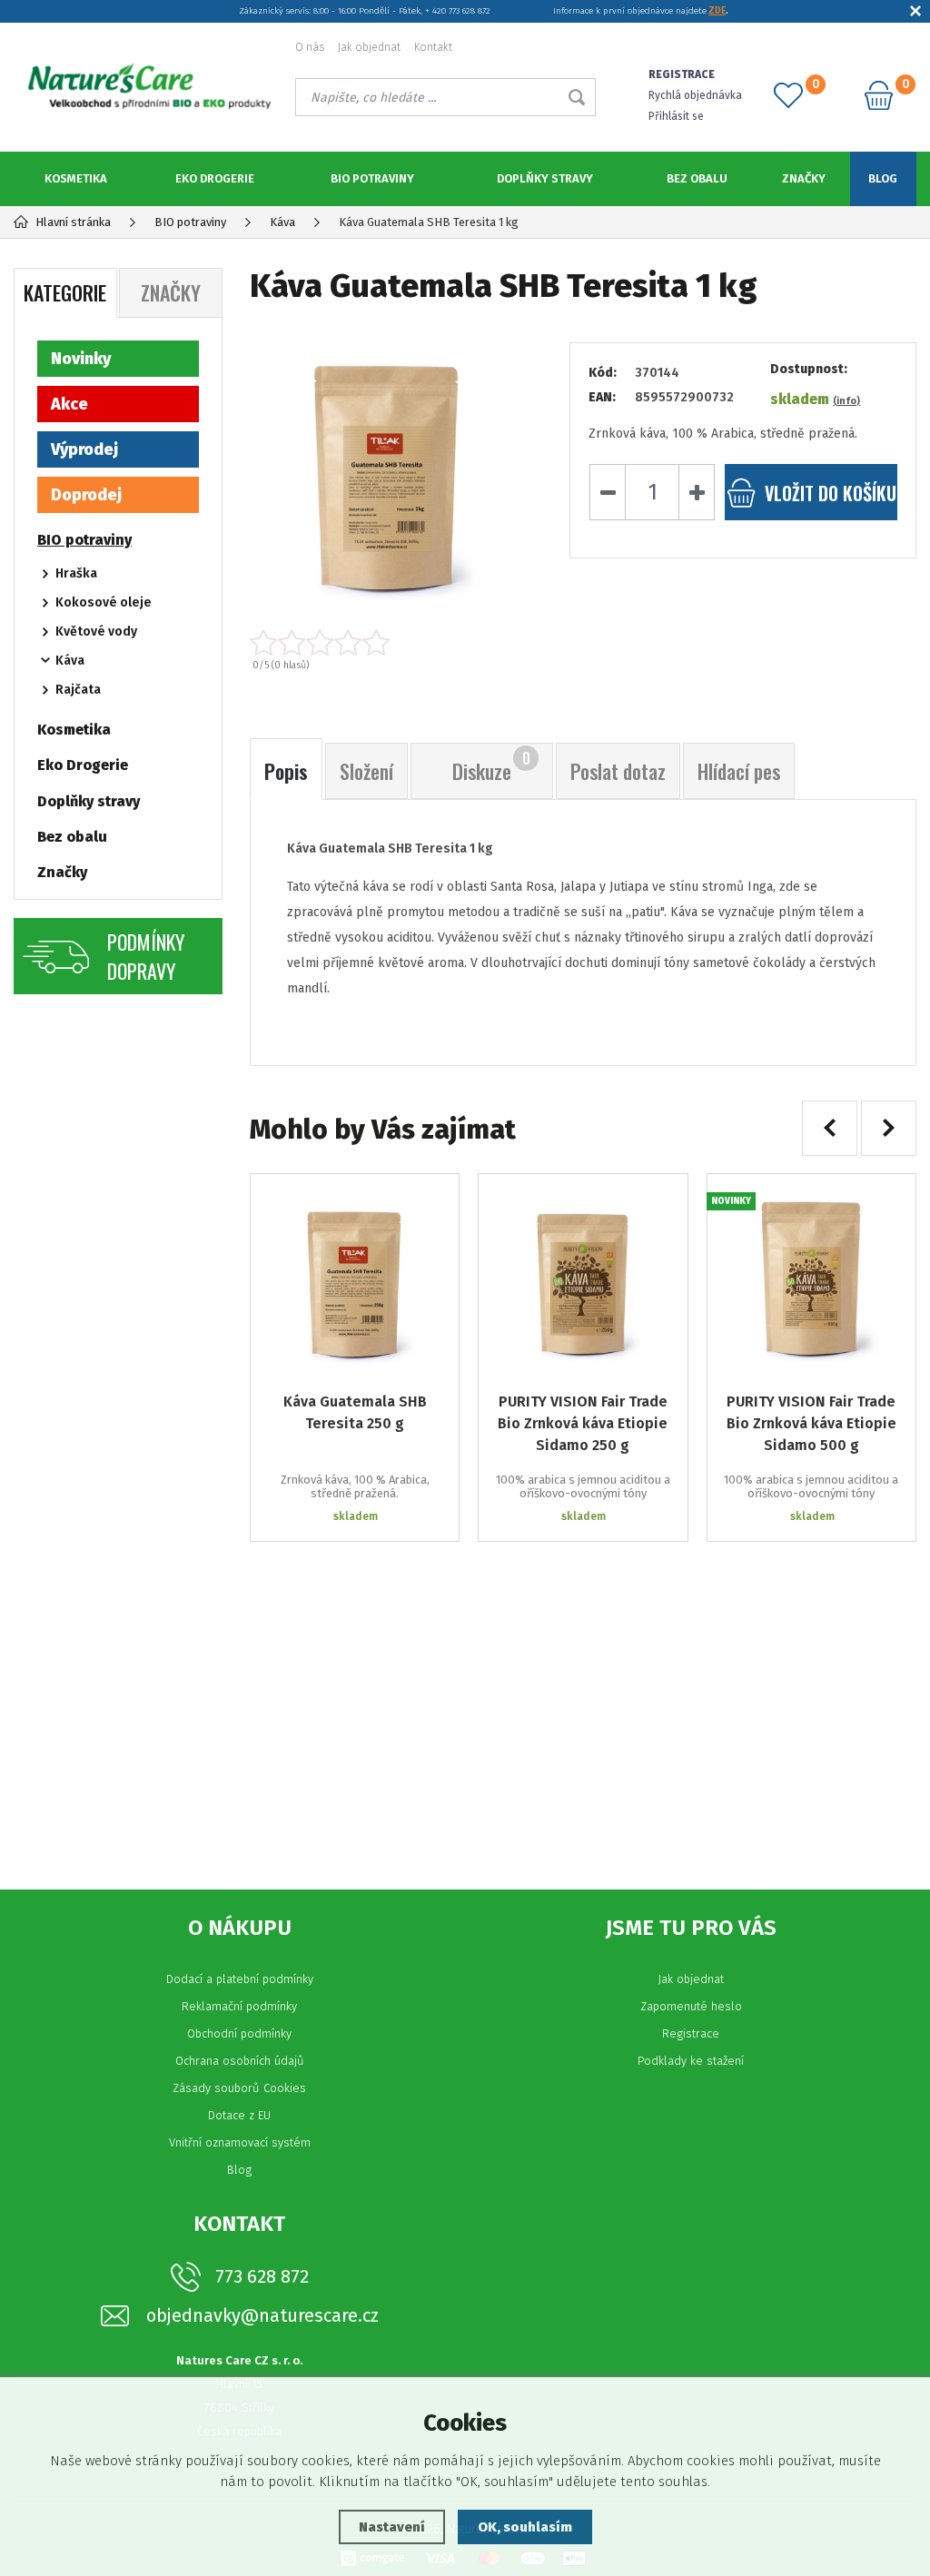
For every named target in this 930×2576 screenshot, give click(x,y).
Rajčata (78, 690)
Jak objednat (369, 47)
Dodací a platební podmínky (240, 1979)
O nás (310, 47)
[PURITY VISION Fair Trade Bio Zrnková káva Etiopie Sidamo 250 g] (583, 1278)
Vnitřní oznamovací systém (240, 2142)
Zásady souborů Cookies (239, 2088)
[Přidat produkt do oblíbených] (432, 1200)
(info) (846, 401)
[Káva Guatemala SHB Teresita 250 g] (355, 1278)
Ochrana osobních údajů (240, 2061)
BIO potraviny (372, 178)
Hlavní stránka (73, 222)
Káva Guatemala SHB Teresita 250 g (355, 1412)
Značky (804, 178)
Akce (69, 404)
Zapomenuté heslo (691, 2006)
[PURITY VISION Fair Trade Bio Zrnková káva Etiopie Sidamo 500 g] (811, 1278)
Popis (286, 771)
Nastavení (392, 2527)
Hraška (76, 573)
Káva (70, 661)
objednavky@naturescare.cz (262, 2316)
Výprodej (84, 449)
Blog (883, 178)
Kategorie (65, 292)
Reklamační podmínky (239, 2006)
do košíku (831, 493)
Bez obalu (697, 178)
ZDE (717, 11)
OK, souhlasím (525, 2527)
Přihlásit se (676, 116)
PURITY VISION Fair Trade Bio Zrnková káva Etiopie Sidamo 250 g (583, 1423)
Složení (366, 771)
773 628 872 (262, 2276)
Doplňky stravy (545, 178)
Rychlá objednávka (695, 95)
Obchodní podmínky (239, 2033)
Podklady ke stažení (691, 2061)
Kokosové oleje (104, 602)
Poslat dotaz (618, 771)
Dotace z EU (239, 2115)
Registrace (691, 2033)
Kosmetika (76, 178)
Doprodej (86, 495)
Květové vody (96, 632)
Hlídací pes (739, 771)
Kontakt (433, 47)
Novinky (81, 359)
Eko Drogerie (215, 178)
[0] (788, 95)
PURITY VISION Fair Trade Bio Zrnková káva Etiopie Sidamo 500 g (811, 1423)
